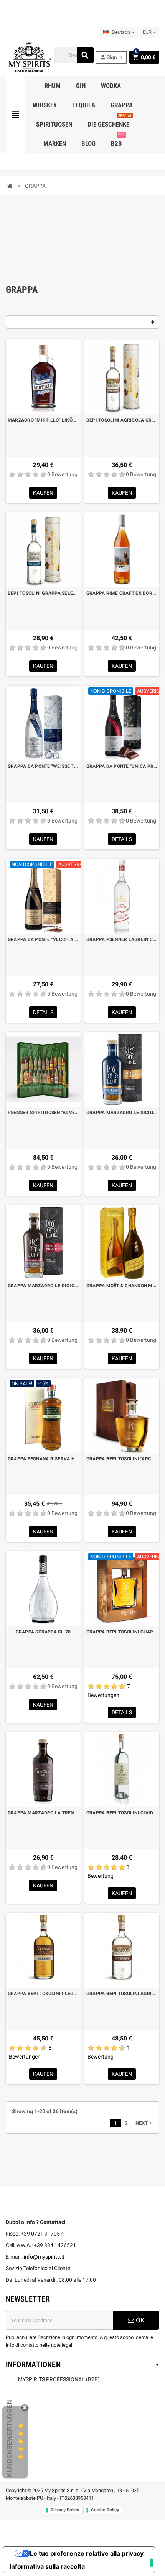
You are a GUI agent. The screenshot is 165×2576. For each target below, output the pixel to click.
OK (139, 2320)
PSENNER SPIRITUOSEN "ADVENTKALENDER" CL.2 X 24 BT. (43, 1113)
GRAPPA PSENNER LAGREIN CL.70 (122, 939)
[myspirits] (29, 57)
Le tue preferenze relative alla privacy (87, 2553)
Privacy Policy (65, 2510)
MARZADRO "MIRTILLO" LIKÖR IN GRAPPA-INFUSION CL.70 (43, 420)
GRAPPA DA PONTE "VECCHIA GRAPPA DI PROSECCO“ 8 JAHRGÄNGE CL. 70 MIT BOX (43, 939)
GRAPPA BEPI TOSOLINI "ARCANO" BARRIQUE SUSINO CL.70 (122, 1459)
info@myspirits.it (44, 2257)
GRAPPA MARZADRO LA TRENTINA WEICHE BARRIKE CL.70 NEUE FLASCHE (43, 1813)
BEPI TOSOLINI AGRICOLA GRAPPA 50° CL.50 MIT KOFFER (122, 420)
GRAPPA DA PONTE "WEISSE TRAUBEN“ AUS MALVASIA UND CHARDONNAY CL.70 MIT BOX (43, 766)
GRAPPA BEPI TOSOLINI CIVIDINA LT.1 (122, 1813)
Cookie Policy (105, 2510)
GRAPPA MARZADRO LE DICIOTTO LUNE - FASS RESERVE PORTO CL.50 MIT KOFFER (43, 1286)
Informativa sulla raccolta (47, 2566)
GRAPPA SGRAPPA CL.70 (43, 1632)
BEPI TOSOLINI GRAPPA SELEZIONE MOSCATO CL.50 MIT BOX (43, 593)
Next (144, 2123)
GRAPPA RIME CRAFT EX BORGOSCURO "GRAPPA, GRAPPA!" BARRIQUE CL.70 (122, 593)
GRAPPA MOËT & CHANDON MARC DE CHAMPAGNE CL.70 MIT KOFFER (122, 1286)
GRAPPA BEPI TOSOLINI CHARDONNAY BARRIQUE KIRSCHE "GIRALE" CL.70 (122, 1632)
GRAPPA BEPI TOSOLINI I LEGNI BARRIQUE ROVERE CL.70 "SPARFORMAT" (43, 1994)
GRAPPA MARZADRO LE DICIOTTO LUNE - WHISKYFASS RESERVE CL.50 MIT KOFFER (122, 1113)
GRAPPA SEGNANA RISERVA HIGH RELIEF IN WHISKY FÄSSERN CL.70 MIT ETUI (43, 1459)
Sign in (111, 57)
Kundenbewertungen (9, 2438)
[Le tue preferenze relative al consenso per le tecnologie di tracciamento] (152, 2563)
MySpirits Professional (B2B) (59, 2379)
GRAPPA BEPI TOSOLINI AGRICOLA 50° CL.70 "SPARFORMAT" (122, 1994)
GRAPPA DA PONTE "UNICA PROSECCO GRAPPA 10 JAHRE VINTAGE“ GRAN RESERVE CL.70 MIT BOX (122, 766)
